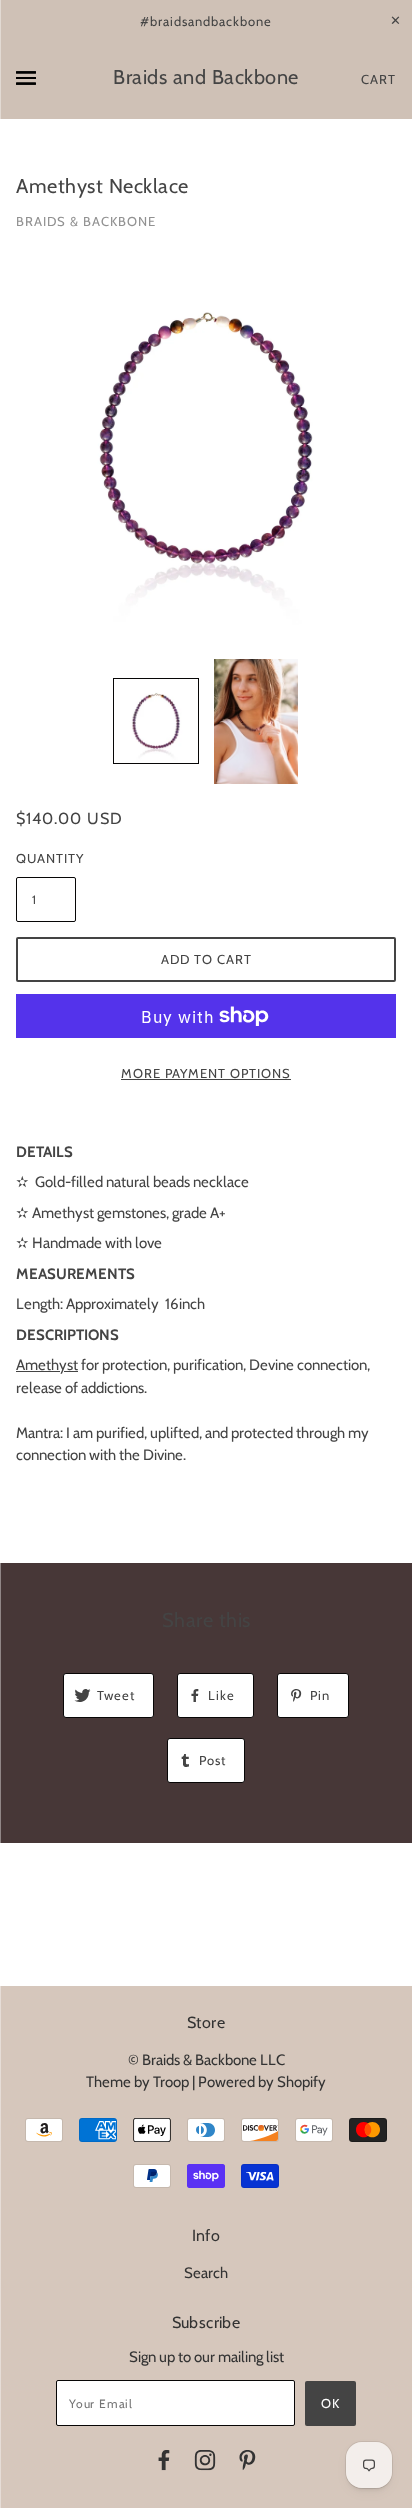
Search (206, 2273)
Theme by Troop (137, 2082)
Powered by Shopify (262, 2082)
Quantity (46, 858)
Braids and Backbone (206, 77)
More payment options (206, 1073)
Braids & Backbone (86, 221)
